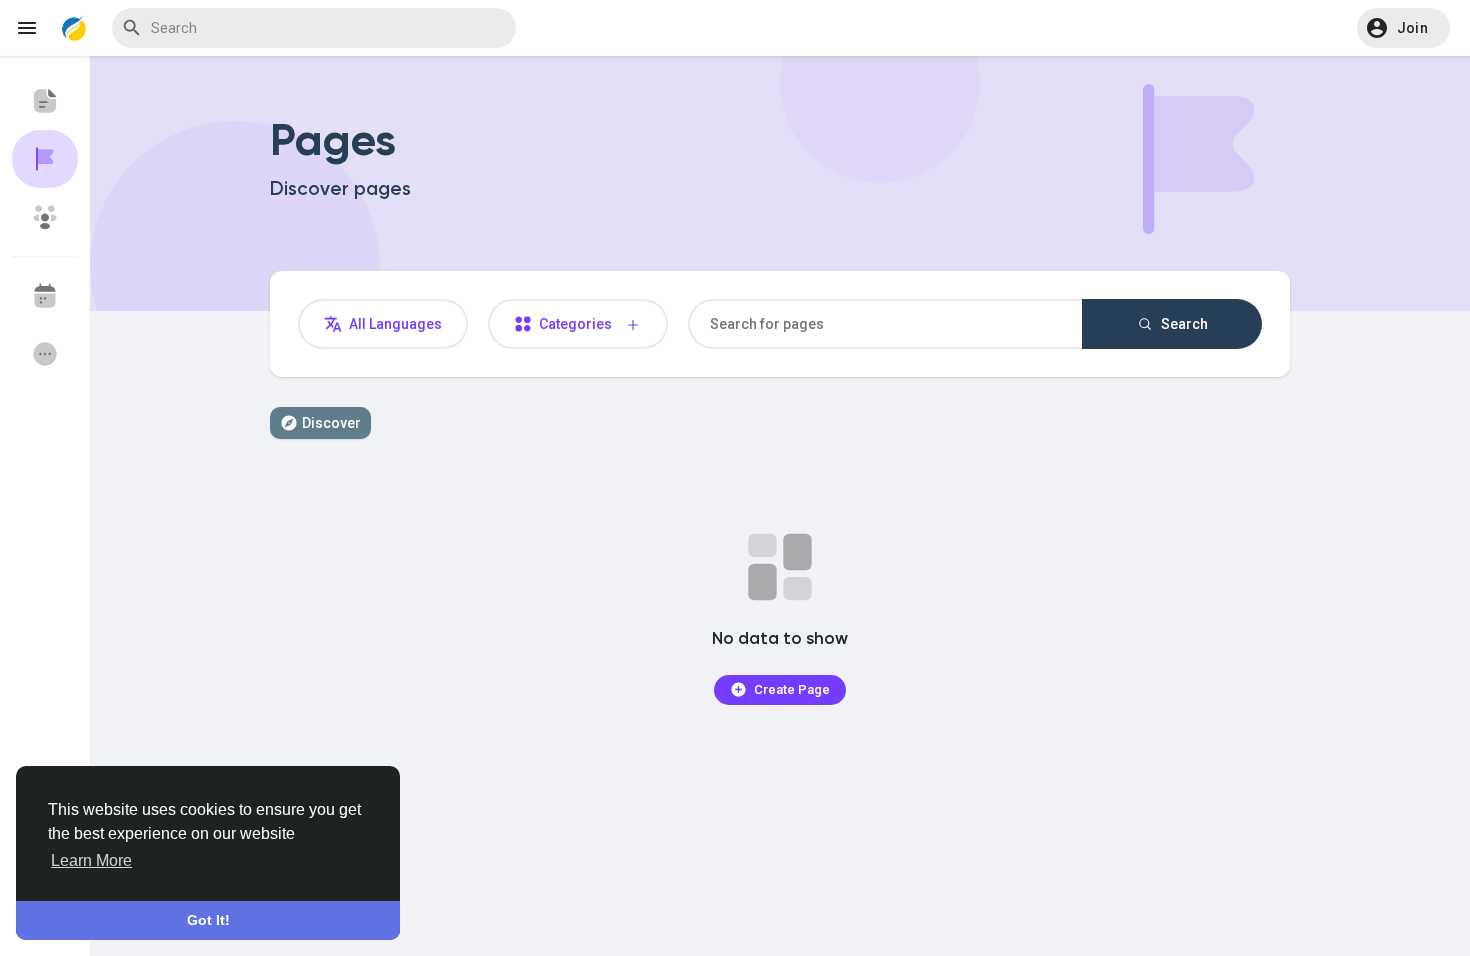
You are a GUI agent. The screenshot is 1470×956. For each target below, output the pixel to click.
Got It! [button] (208, 920)
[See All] (45, 354)
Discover (331, 423)
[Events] (45, 296)
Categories (580, 324)
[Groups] (45, 217)
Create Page (790, 689)
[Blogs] (45, 101)
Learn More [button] (91, 860)
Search (1183, 324)
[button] (1403, 28)
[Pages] (45, 159)
